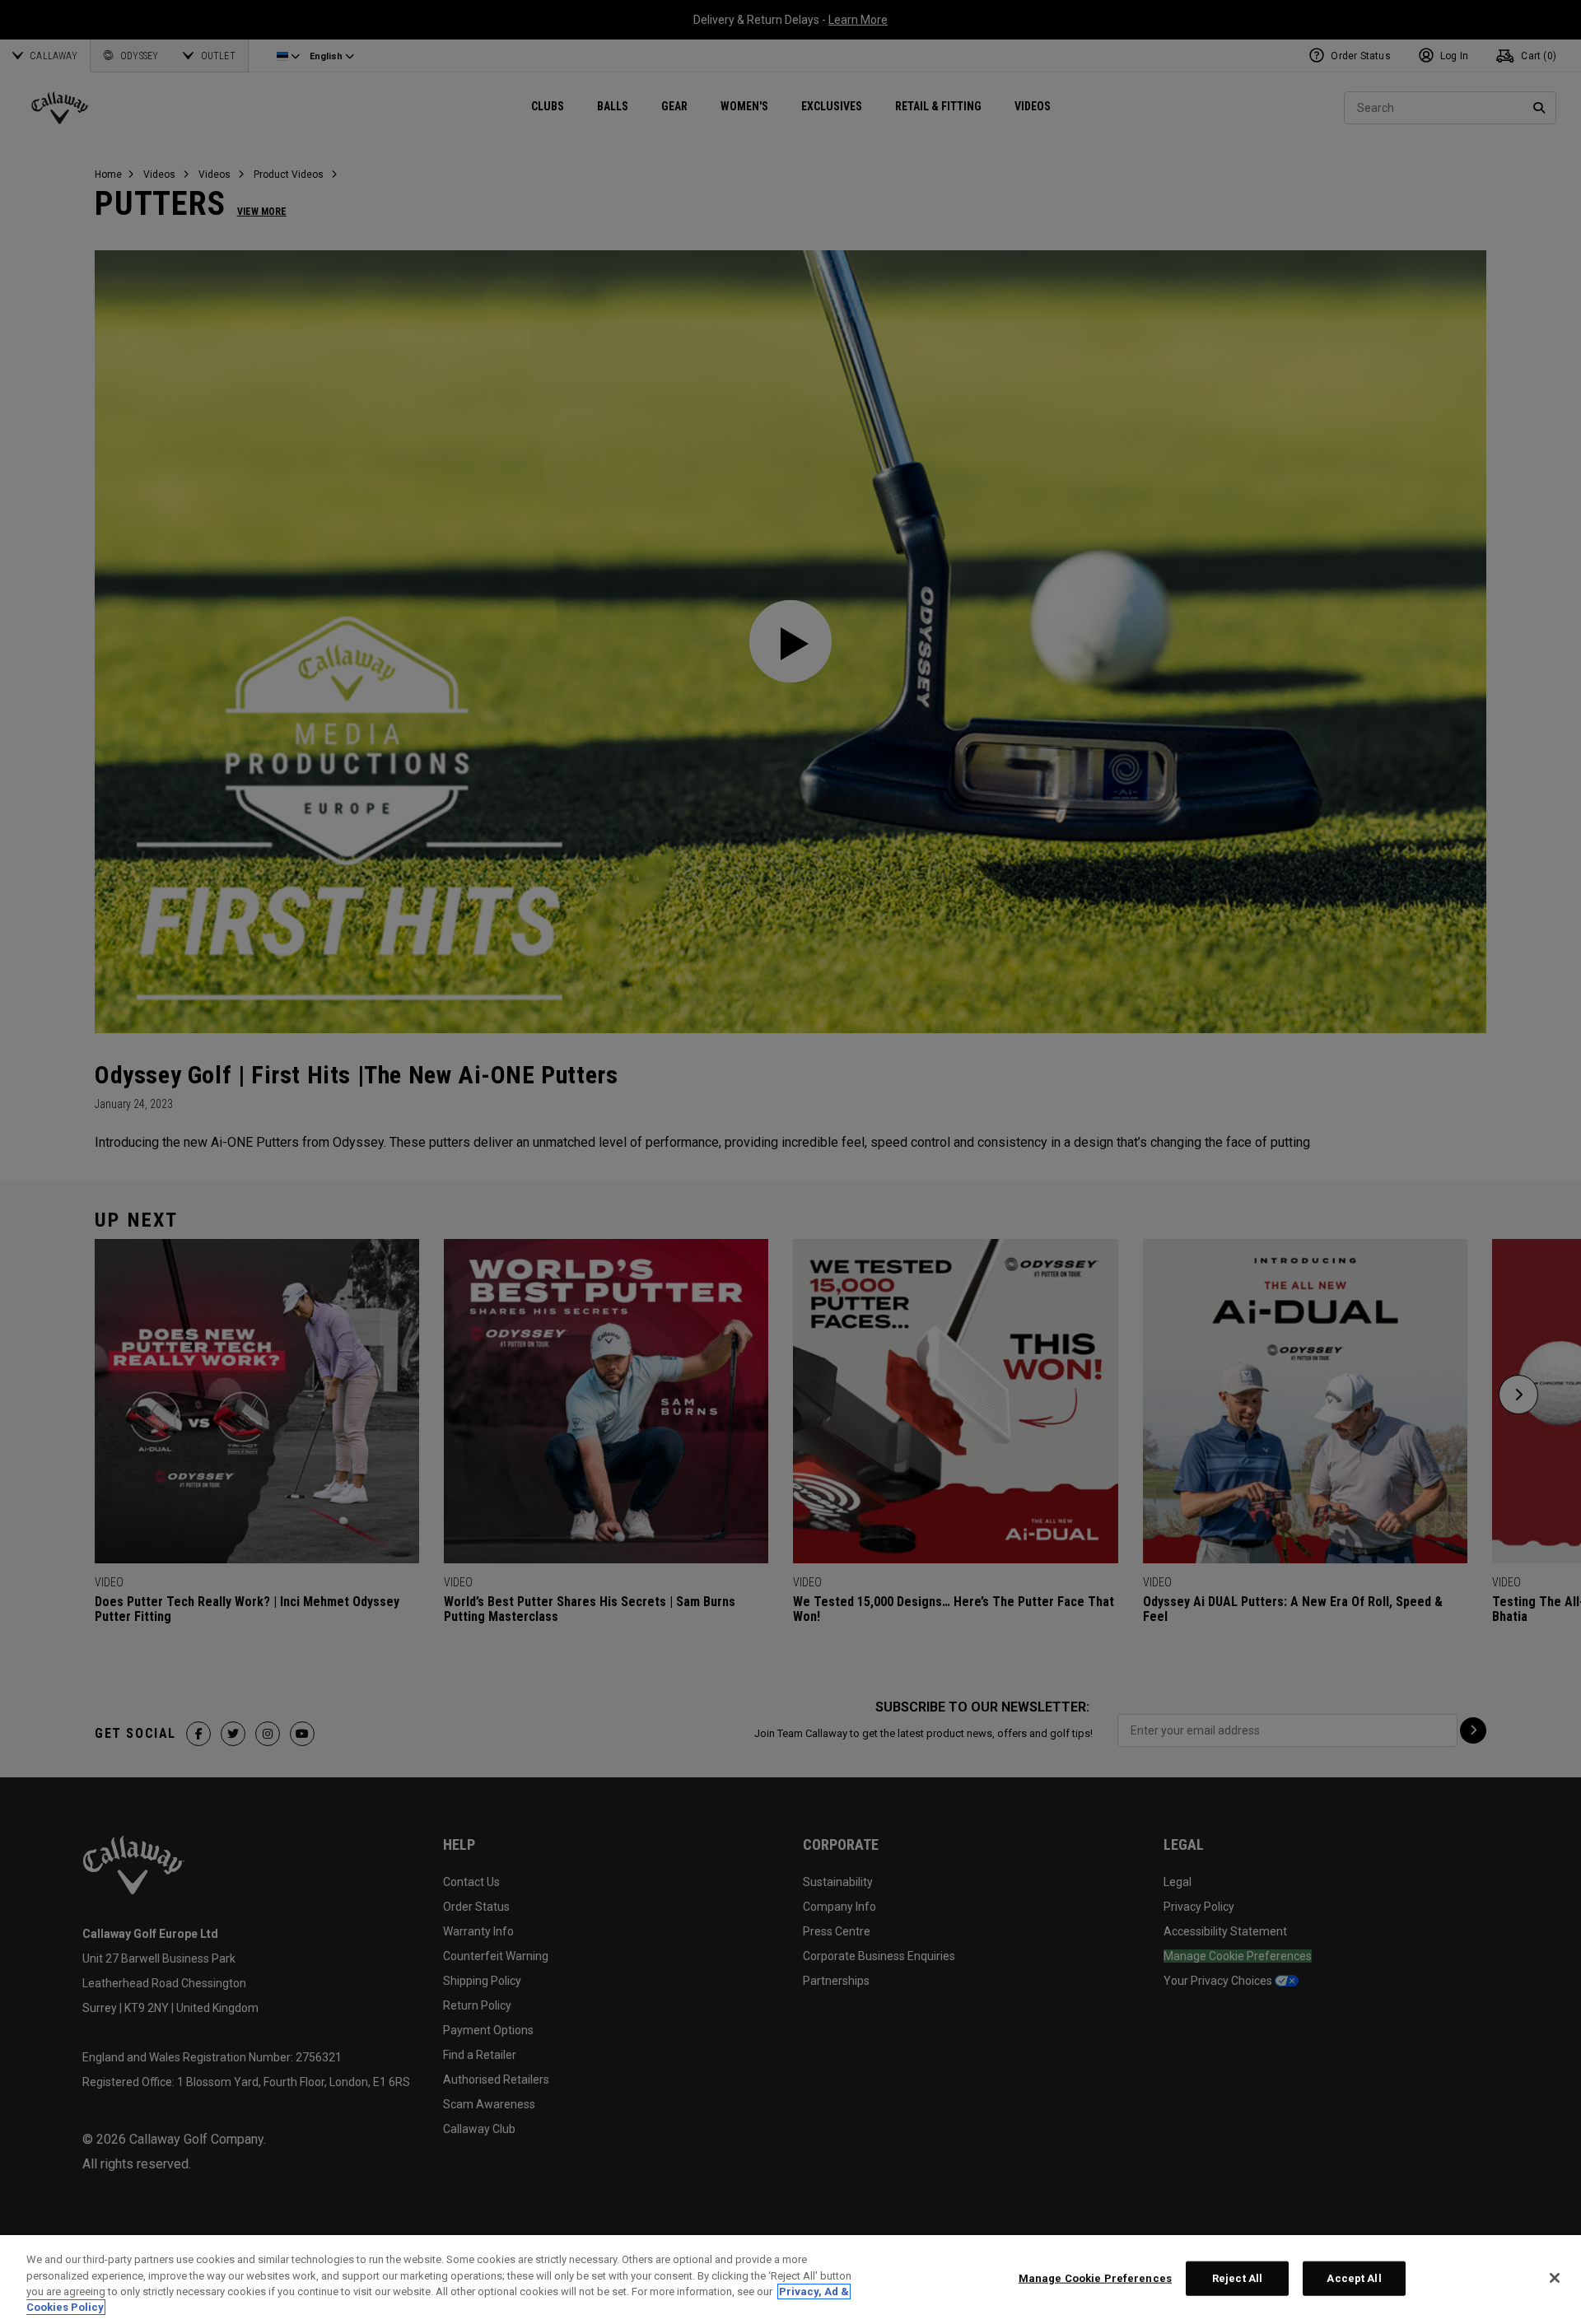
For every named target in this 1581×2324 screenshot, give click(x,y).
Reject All (1237, 2278)
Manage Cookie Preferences (1095, 2278)
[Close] (1555, 2278)
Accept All (1354, 2278)
